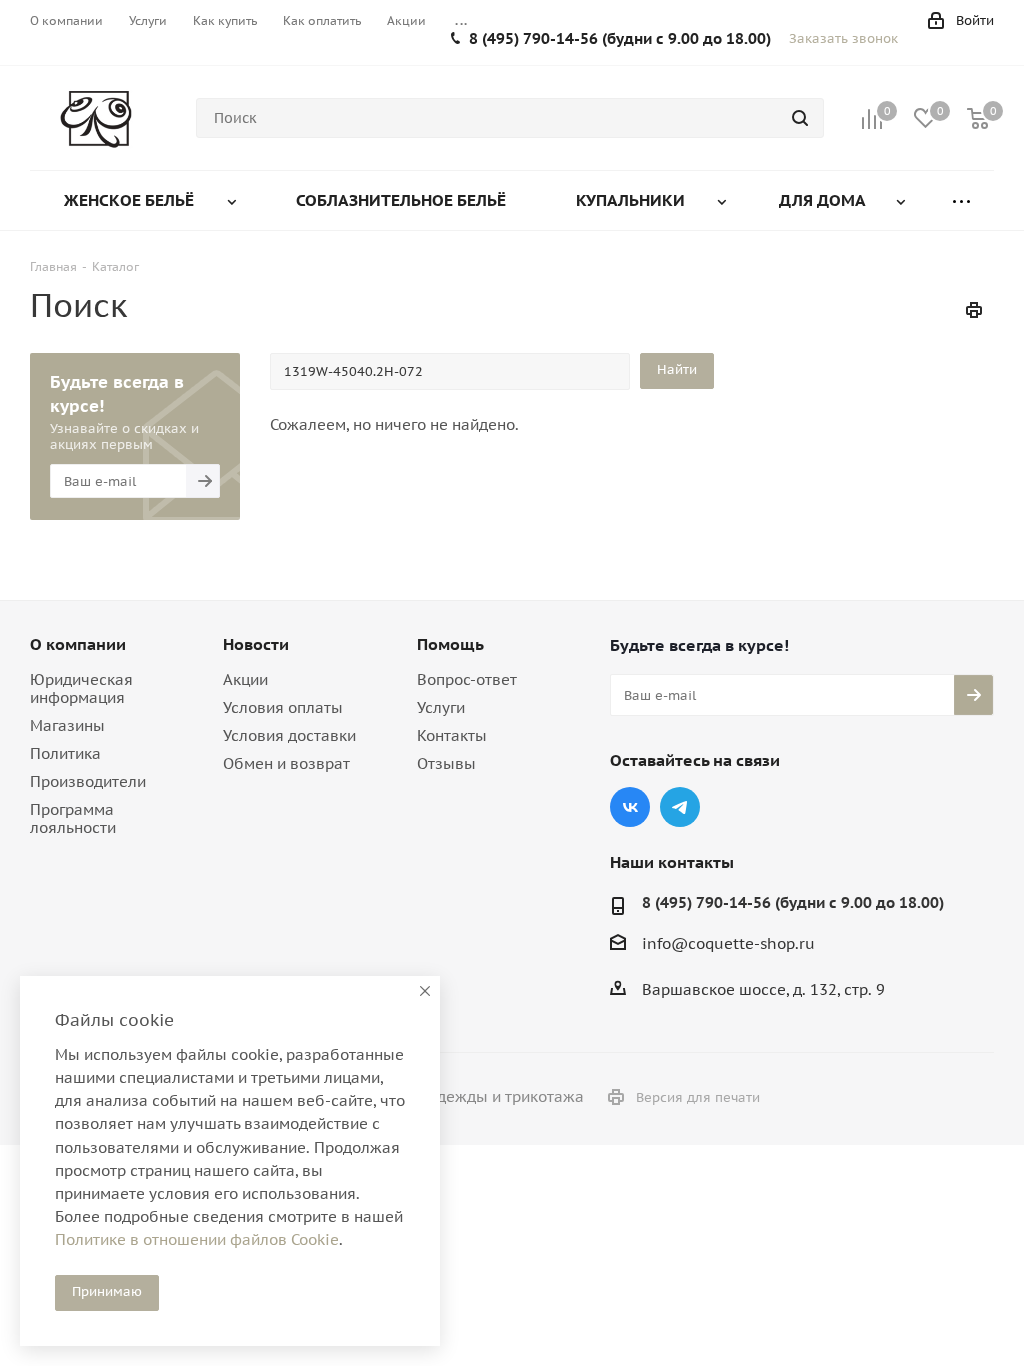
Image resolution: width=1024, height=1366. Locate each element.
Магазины (67, 725)
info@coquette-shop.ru (728, 943)
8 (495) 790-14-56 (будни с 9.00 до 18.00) (620, 38)
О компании (78, 644)
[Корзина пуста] (978, 118)
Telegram (680, 807)
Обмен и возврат (286, 763)
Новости (256, 644)
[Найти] (800, 118)
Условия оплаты (283, 707)
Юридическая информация (81, 688)
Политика (65, 753)
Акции (245, 679)
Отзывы (446, 763)
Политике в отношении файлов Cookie (197, 1239)
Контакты (452, 735)
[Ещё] (961, 200)
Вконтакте (630, 807)
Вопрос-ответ (467, 679)
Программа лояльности (73, 818)
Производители (88, 781)
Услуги (441, 707)
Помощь (450, 644)
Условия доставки (289, 735)
